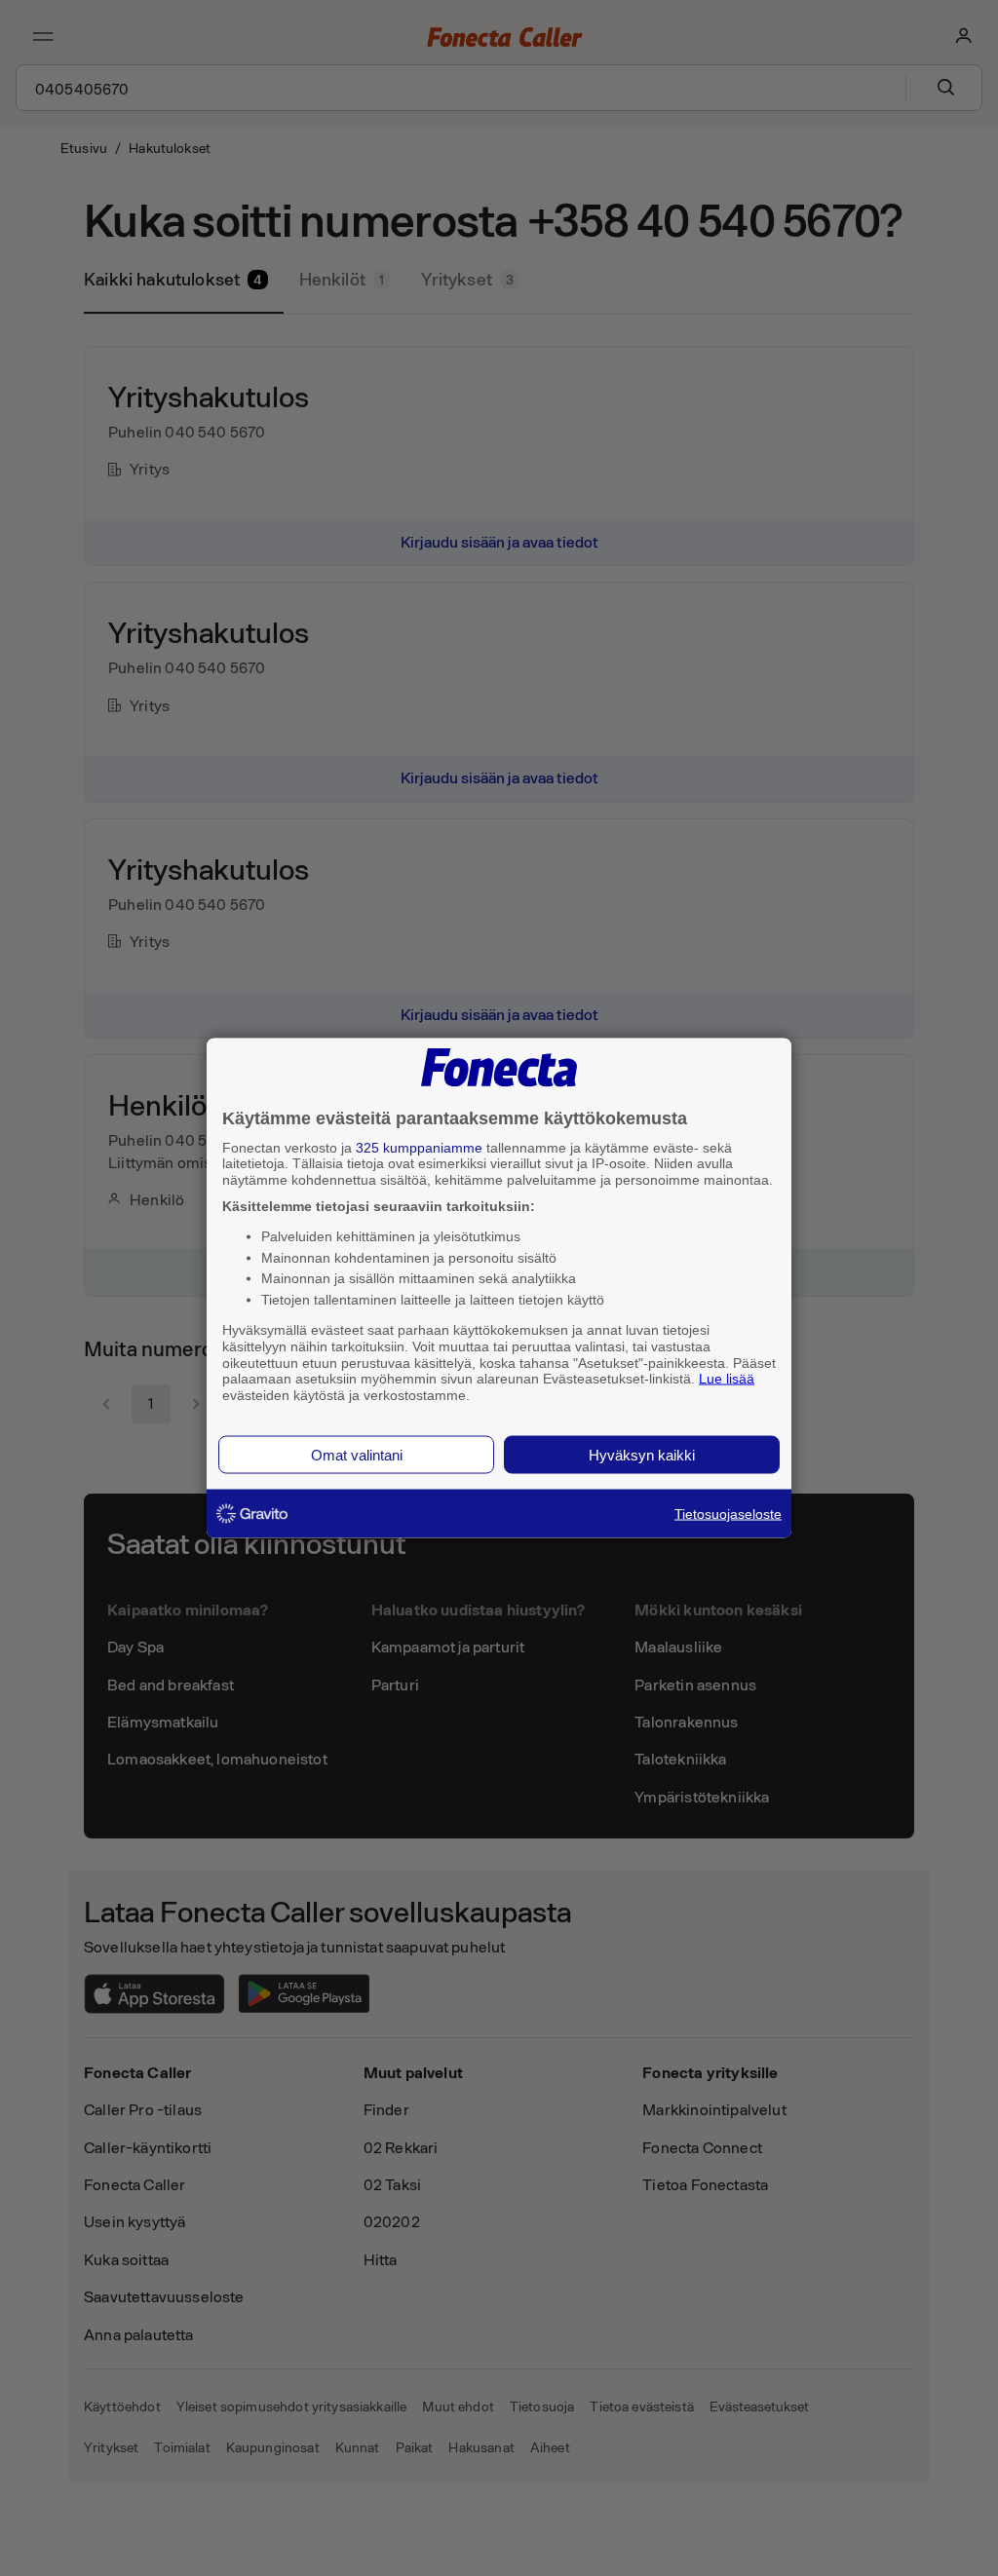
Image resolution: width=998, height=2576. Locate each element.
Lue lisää (727, 1379)
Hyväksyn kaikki (642, 1454)
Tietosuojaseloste (728, 1513)
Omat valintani (357, 1454)
